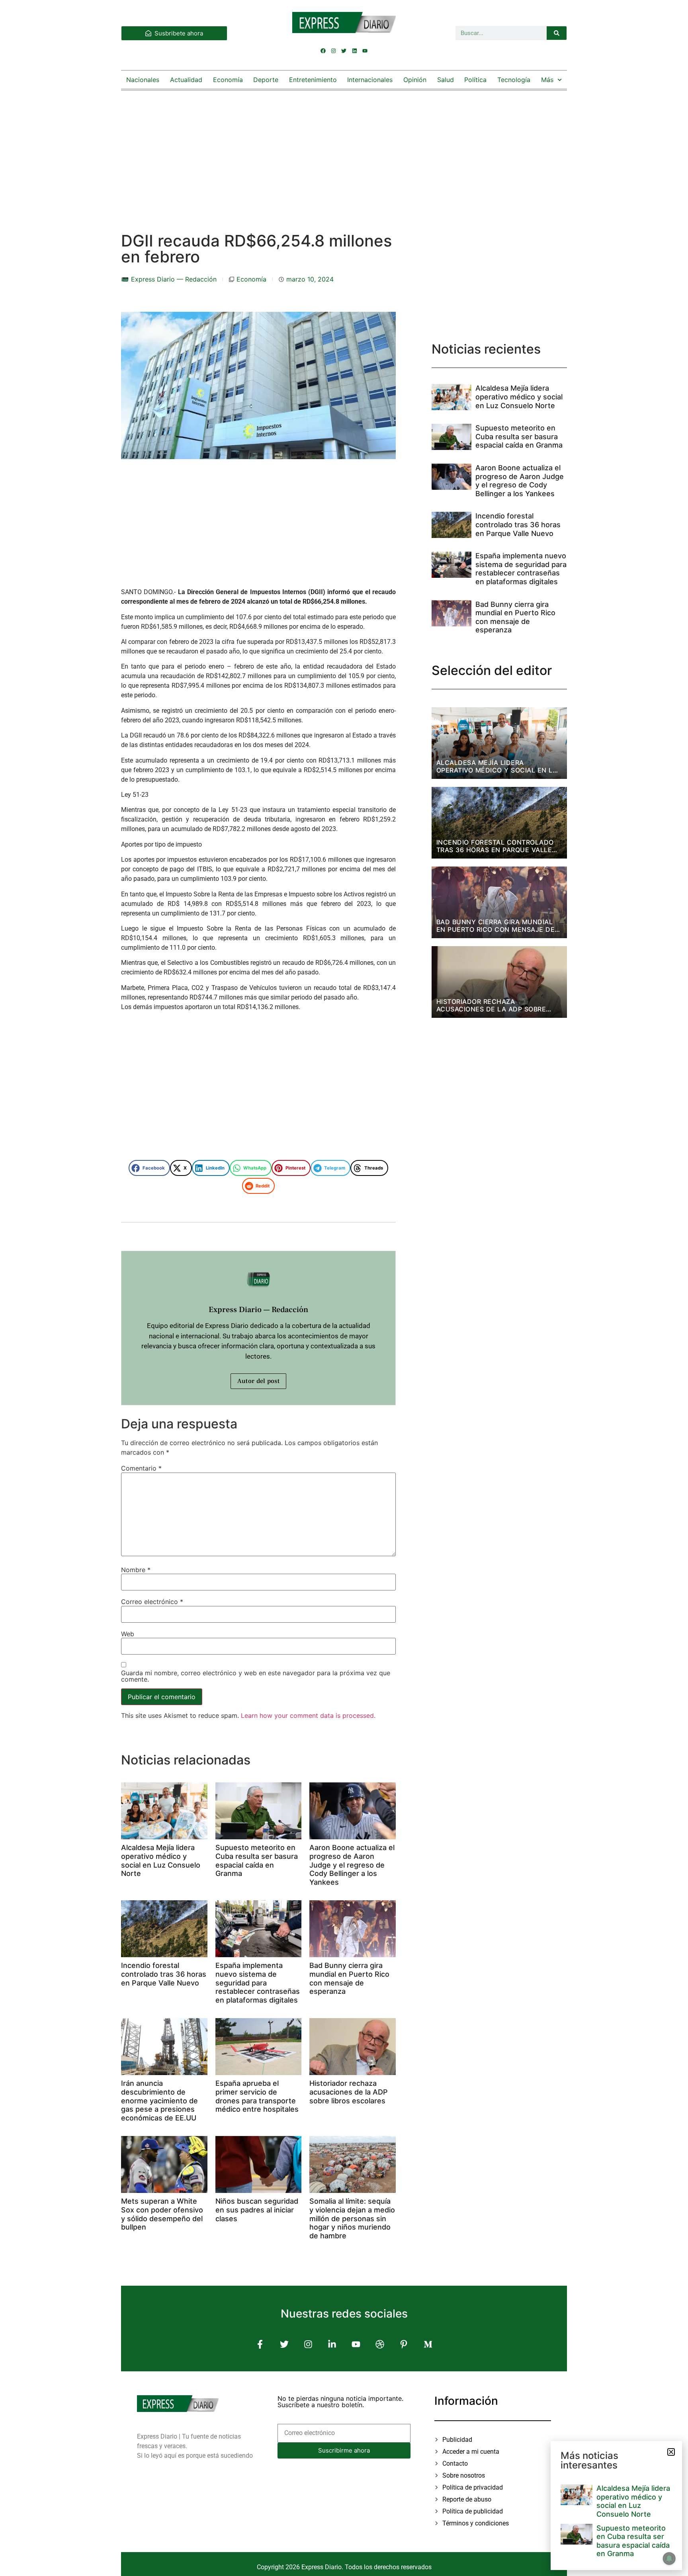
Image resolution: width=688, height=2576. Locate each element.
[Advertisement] (344, 153)
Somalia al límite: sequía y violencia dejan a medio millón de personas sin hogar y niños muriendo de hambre (352, 2218)
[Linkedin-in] (332, 2344)
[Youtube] (365, 51)
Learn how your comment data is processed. (308, 1715)
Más (547, 80)
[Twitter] (344, 51)
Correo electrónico (152, 1602)
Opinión (415, 80)
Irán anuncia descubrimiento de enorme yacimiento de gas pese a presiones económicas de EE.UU (159, 2100)
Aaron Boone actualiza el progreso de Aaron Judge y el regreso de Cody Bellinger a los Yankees (352, 1865)
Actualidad (186, 80)
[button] (149, 1168)
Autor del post (258, 1381)
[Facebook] (323, 51)
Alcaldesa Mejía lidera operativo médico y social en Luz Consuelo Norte (161, 1860)
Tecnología (514, 80)
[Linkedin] (354, 51)
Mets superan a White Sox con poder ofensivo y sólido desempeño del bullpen (162, 2214)
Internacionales (370, 80)
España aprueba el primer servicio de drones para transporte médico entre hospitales (257, 2096)
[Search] (557, 33)
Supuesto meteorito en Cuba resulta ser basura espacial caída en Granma (257, 1860)
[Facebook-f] (260, 2344)
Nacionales (143, 80)
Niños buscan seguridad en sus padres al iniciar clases (257, 2210)
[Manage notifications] (669, 2558)
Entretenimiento (313, 80)
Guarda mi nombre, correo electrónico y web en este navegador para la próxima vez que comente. (256, 1676)
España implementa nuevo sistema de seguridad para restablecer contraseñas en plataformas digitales (258, 1982)
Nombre (136, 1570)
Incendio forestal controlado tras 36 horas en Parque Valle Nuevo (164, 1974)
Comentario (141, 1468)
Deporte (266, 80)
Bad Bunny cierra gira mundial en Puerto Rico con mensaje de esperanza (349, 1978)
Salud (446, 80)
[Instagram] (334, 51)
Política (475, 80)
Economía (228, 80)
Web (128, 1634)
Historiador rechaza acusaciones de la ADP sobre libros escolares (349, 2092)
